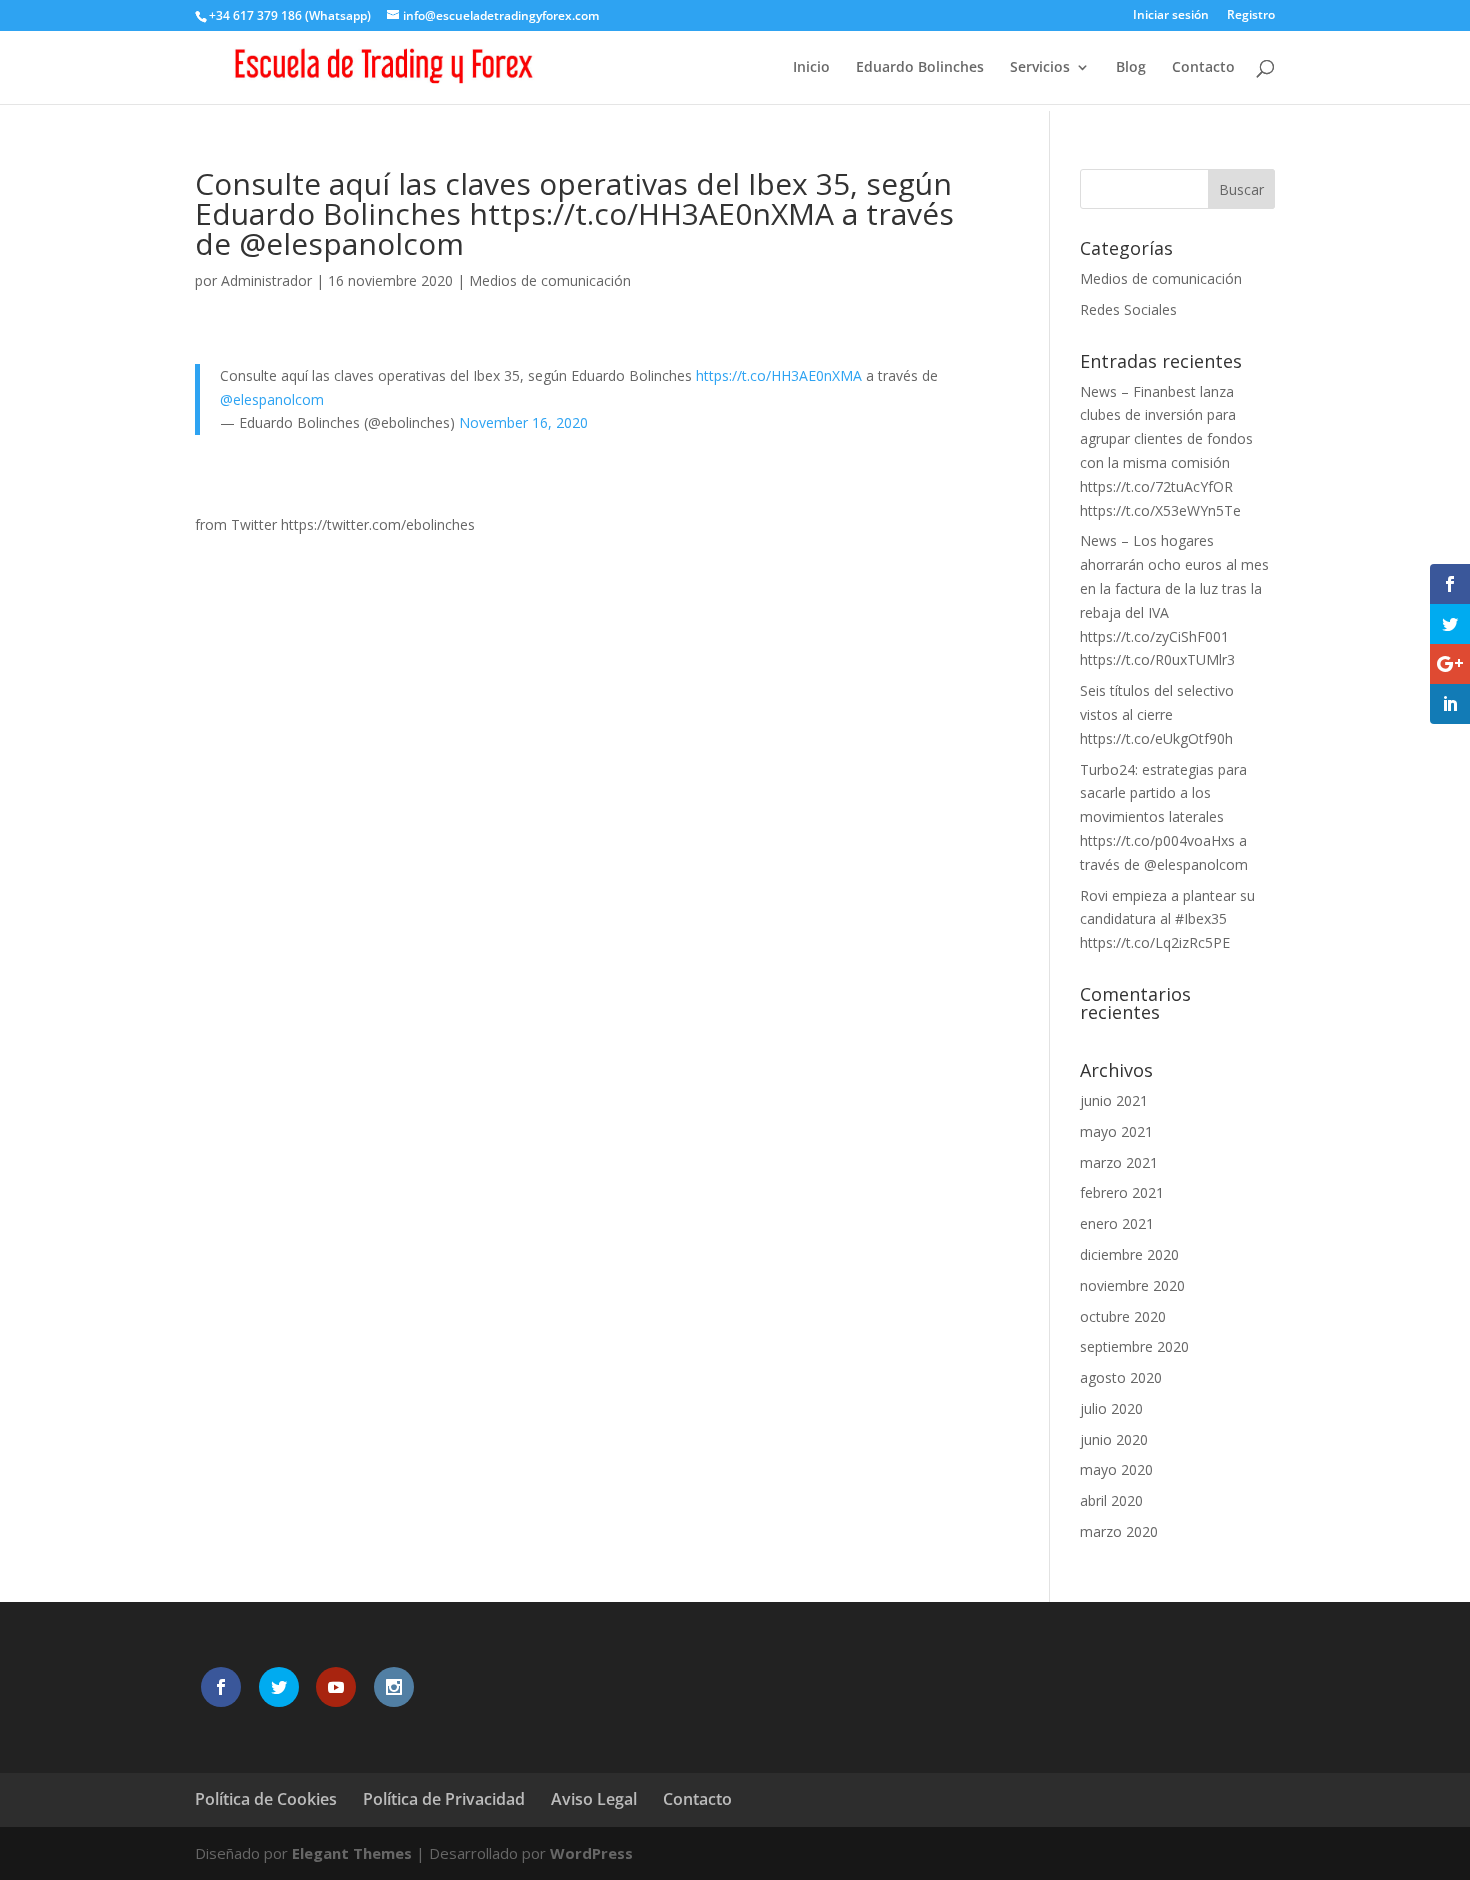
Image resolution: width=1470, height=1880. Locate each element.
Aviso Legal (594, 1799)
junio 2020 (1114, 1439)
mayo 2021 (1116, 1131)
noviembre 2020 (1132, 1285)
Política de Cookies (266, 1799)
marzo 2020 (1119, 1531)
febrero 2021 (1122, 1192)
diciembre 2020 (1129, 1254)
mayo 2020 (1116, 1469)
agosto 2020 (1121, 1377)
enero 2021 (1117, 1223)
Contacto (1203, 68)
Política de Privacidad (444, 1799)
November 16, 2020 (523, 422)
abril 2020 (1111, 1500)
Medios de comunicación (550, 280)
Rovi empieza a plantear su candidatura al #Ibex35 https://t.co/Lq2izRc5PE (1167, 919)
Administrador (266, 280)
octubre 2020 (1123, 1316)
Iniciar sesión (1171, 16)
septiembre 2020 (1134, 1346)
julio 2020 (1111, 1408)
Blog (1131, 68)
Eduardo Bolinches (920, 68)
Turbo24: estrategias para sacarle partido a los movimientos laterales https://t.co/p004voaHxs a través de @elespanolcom (1164, 817)
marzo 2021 (1119, 1162)
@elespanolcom (272, 399)
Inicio (811, 68)
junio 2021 (1114, 1100)
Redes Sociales (1128, 309)
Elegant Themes (352, 1853)
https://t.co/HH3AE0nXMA (779, 375)
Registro (1251, 16)
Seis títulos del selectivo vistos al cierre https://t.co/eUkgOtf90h (1157, 714)
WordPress (591, 1853)
